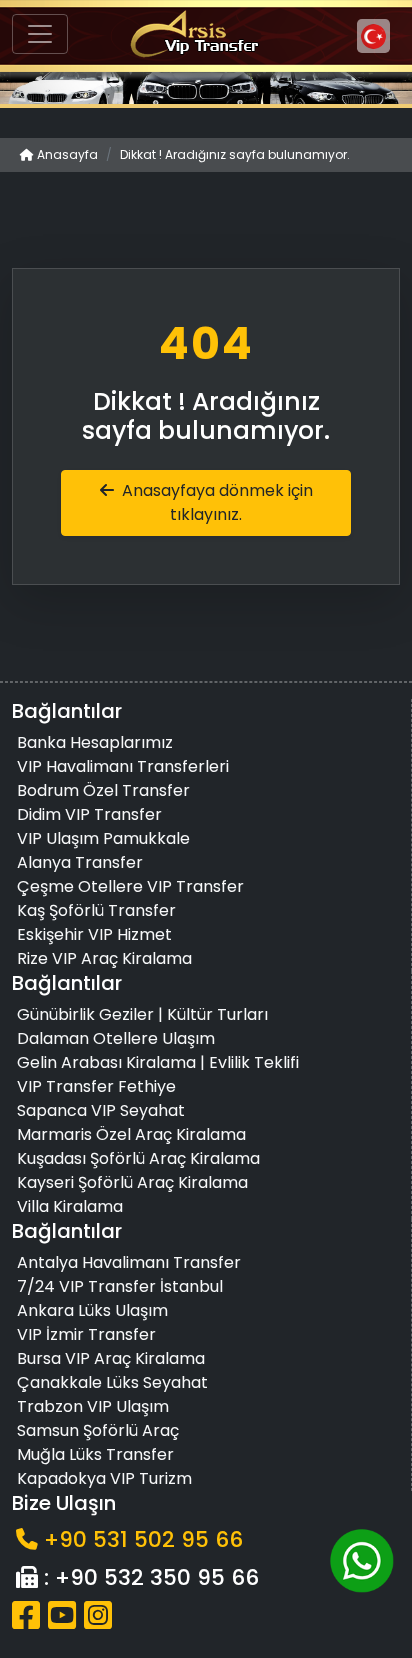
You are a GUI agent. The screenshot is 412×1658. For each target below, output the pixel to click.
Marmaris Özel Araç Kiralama (131, 1134)
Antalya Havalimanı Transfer (129, 1262)
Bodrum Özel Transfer (103, 790)
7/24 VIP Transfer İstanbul (120, 1286)
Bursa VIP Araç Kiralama (111, 1358)
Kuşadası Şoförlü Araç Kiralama (138, 1158)
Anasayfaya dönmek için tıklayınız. (217, 502)
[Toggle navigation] (40, 34)
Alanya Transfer (80, 862)
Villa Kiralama (70, 1206)
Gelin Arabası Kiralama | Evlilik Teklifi (158, 1062)
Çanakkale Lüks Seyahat (112, 1382)
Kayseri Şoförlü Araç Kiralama (132, 1182)
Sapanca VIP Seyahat (101, 1110)
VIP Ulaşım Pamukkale (103, 838)
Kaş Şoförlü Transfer (96, 910)
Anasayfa (66, 154)
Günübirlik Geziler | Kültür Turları (142, 1014)
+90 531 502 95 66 (143, 1539)
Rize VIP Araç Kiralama (104, 958)
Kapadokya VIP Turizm (104, 1478)
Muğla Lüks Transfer (95, 1454)
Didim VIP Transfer (89, 814)
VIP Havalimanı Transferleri (123, 766)
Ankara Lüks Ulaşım (92, 1310)
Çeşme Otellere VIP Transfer (130, 886)
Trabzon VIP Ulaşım (93, 1406)
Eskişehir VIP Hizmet (94, 934)
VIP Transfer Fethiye (96, 1086)
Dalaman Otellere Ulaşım (116, 1038)
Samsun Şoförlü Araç (98, 1430)
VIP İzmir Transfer (86, 1334)
